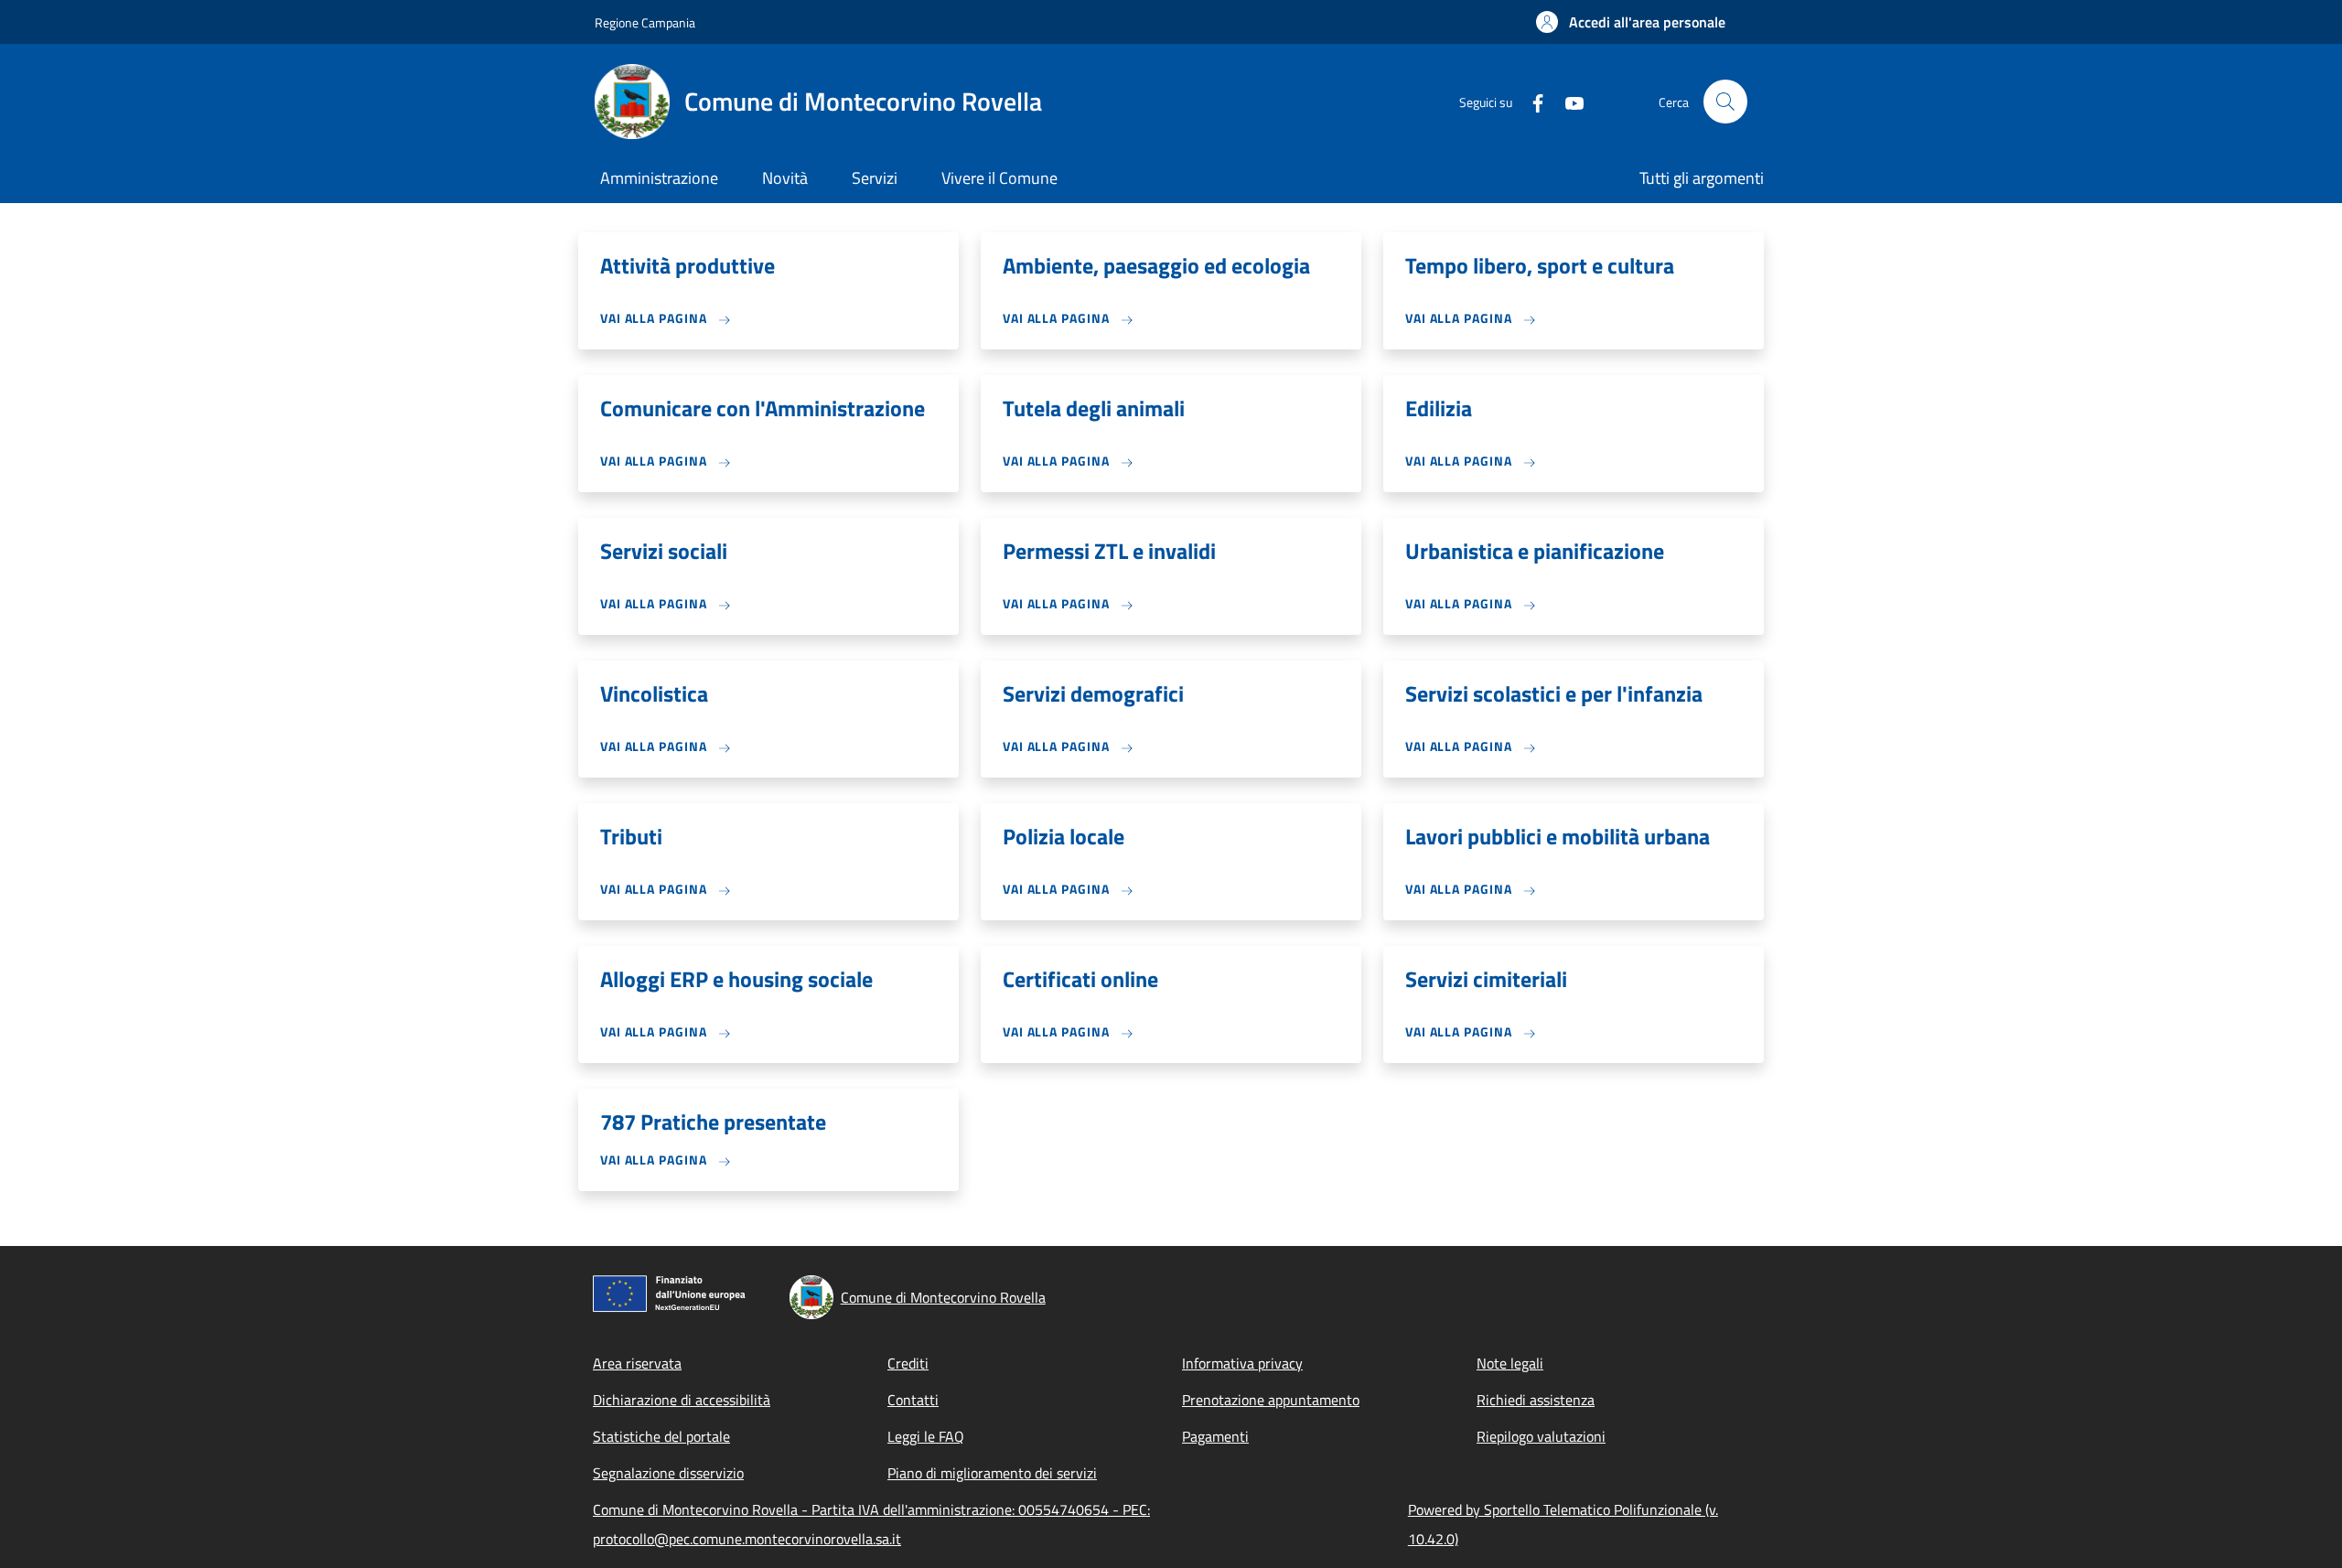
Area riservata (637, 1363)
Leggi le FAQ (926, 1436)
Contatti (913, 1400)
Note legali (1510, 1363)
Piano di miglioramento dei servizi (992, 1473)
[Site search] (1725, 102)
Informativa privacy (1242, 1363)
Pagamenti (1215, 1436)
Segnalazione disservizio (668, 1473)
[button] (1631, 22)
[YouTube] (1567, 101)
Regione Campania (645, 22)
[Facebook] (1531, 101)
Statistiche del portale (661, 1436)
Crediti (908, 1363)
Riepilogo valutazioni (1541, 1436)
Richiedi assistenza (1536, 1400)
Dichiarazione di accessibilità (682, 1400)
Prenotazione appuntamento (1271, 1400)
